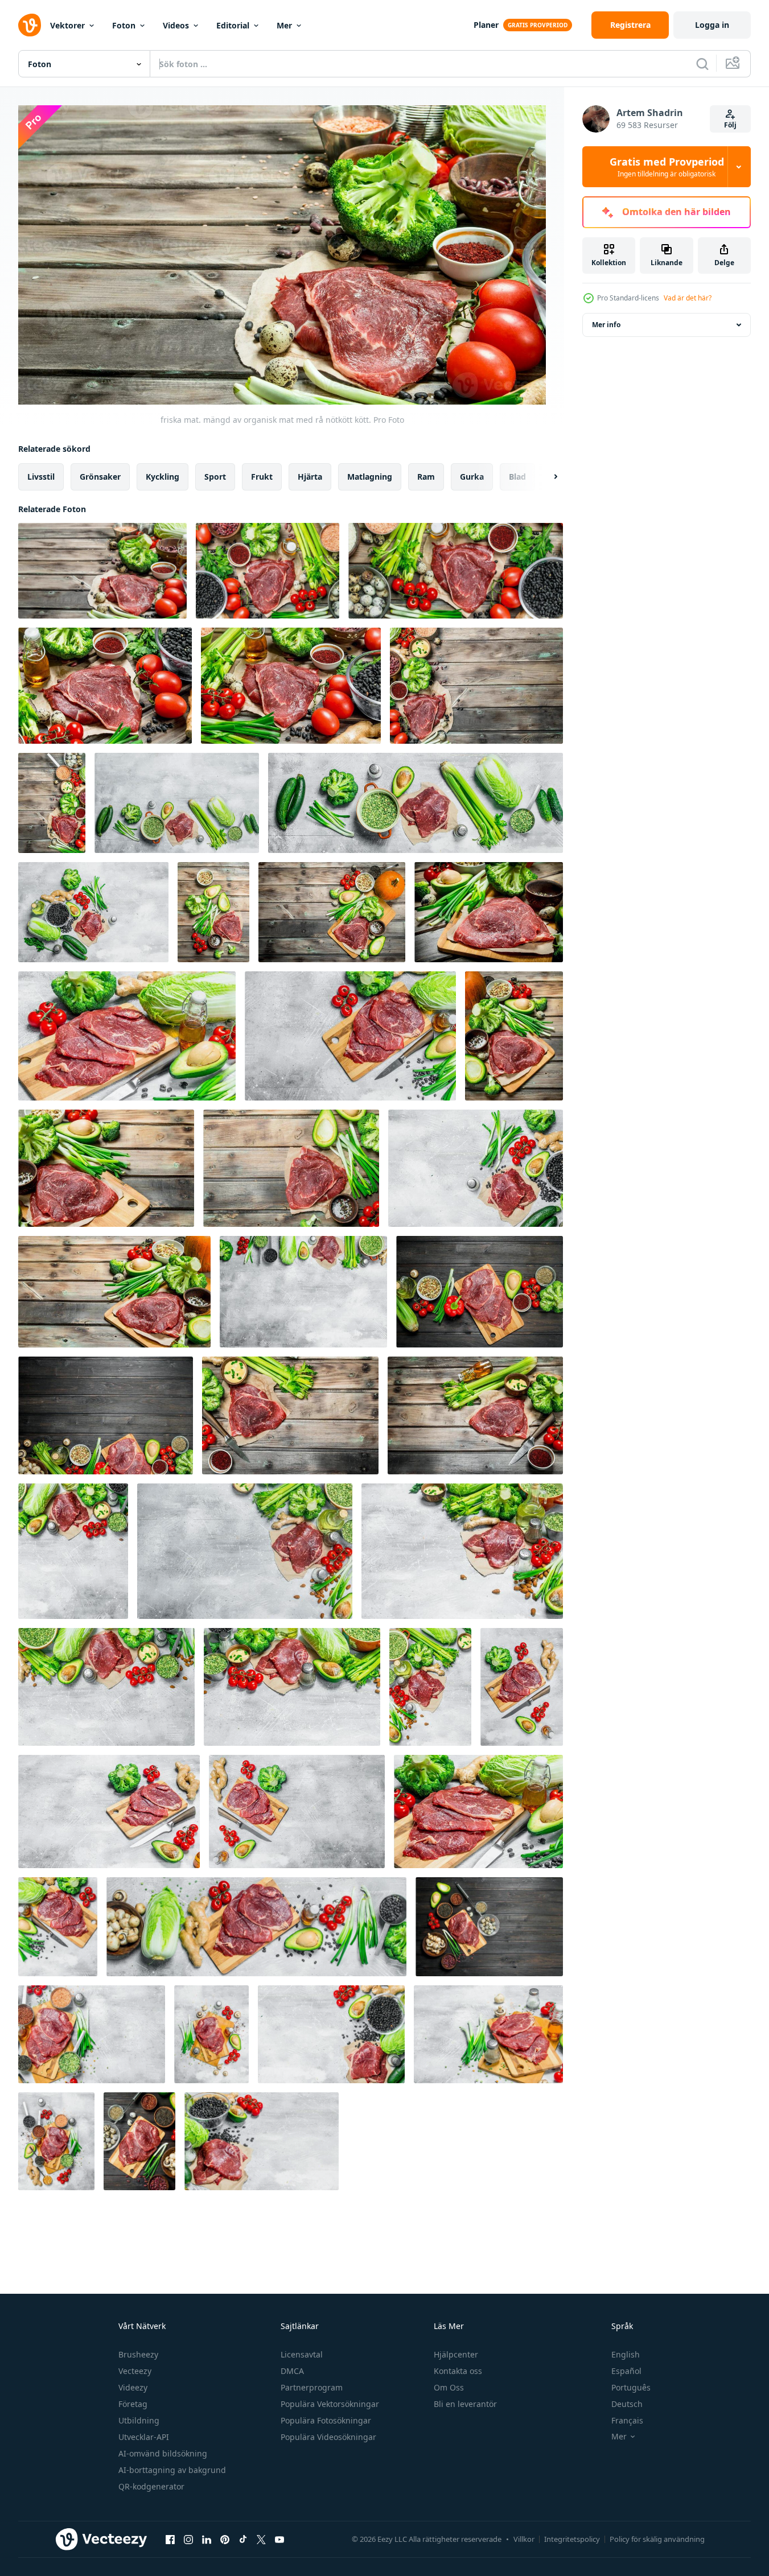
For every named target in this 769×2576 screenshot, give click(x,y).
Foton (124, 25)
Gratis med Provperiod (667, 167)
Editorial (233, 25)
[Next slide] (546, 477)
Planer (486, 25)
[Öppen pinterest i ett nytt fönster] (225, 2539)
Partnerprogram (312, 2387)
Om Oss (449, 2387)
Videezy (133, 2387)
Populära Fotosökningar (326, 2420)
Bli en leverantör (465, 2404)
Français (627, 2420)
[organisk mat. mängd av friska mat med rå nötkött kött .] (177, 803)
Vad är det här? (688, 298)
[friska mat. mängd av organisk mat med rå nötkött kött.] (102, 571)
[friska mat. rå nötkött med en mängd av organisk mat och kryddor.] (290, 1415)
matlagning (370, 477)
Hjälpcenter (456, 2354)
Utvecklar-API (144, 2437)
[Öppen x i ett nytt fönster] (261, 2539)
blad (517, 477)
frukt (262, 477)
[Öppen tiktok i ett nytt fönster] (243, 2539)
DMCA (292, 2371)
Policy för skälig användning (657, 2539)
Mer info (606, 325)
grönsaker (100, 477)
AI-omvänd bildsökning (163, 2453)
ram (426, 477)
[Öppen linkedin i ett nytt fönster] (207, 2539)
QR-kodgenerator (151, 2486)
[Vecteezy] (30, 25)
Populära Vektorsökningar (330, 2404)
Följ (730, 125)
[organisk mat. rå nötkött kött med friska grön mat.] (478, 1812)
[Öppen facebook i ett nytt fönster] (170, 2539)
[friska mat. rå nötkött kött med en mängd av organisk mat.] (92, 2034)
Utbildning (139, 2420)
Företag (133, 2404)
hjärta (310, 477)
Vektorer (67, 25)
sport (215, 477)
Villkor (524, 2539)
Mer (284, 25)
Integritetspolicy (572, 2539)
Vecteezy (135, 2371)
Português (631, 2387)
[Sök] (702, 64)
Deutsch (627, 2404)
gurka (472, 477)
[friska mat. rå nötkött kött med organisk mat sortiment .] (480, 1292)
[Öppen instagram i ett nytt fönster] (188, 2539)
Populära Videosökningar (328, 2437)
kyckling (163, 477)
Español (626, 2371)
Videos (176, 25)
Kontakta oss (458, 2371)
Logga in (712, 25)
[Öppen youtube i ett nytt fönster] (279, 2539)
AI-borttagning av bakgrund (172, 2470)
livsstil (41, 477)
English (626, 2354)
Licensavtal (302, 2354)
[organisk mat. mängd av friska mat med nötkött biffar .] (127, 1036)
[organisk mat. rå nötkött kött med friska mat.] (73, 1551)
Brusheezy (138, 2354)
